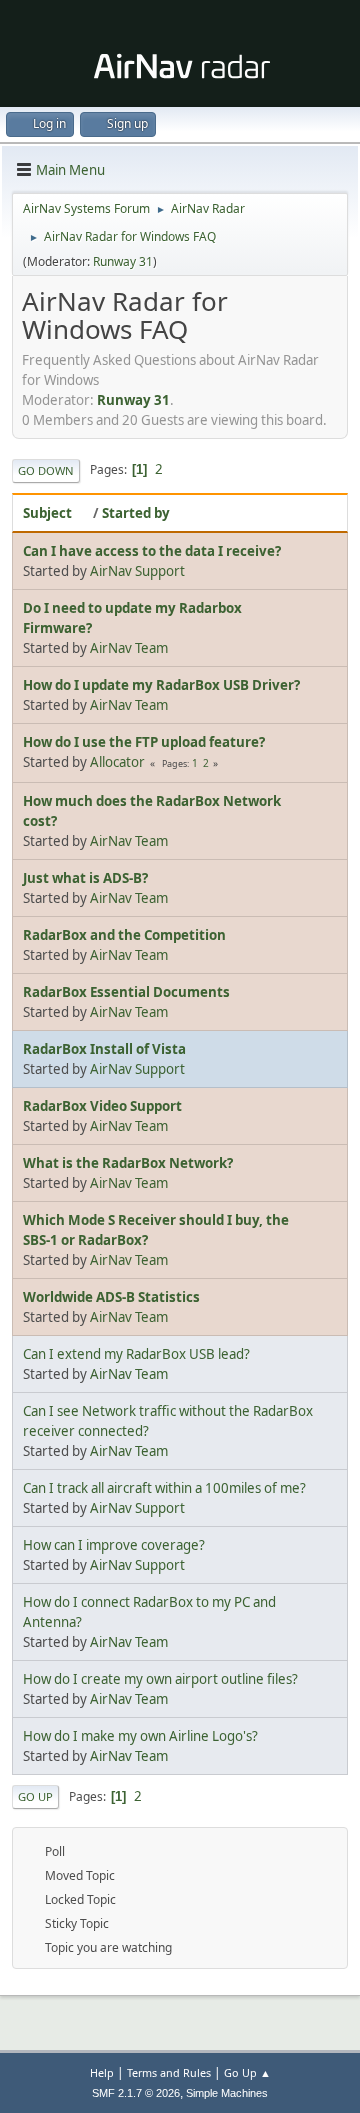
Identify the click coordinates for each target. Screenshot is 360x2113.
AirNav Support (137, 571)
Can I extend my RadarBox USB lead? (136, 1354)
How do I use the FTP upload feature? (144, 742)
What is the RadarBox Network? (128, 1163)
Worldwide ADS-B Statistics (111, 1297)
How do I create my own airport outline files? (160, 1679)
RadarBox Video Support (102, 1106)
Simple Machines (227, 2093)
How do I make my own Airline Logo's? (140, 1736)
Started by (136, 513)
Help (102, 2072)
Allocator (117, 762)
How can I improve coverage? (114, 1545)
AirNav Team (129, 648)
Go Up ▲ (247, 2072)
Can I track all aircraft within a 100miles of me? (164, 1488)
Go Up (35, 1796)
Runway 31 (123, 261)
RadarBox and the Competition (124, 935)
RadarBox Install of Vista (104, 1049)
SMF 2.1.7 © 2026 (136, 2093)
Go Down (46, 470)
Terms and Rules (169, 2072)
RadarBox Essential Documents (126, 992)
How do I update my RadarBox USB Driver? (161, 685)
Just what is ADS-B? (85, 878)
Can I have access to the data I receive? (152, 551)
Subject (47, 513)
